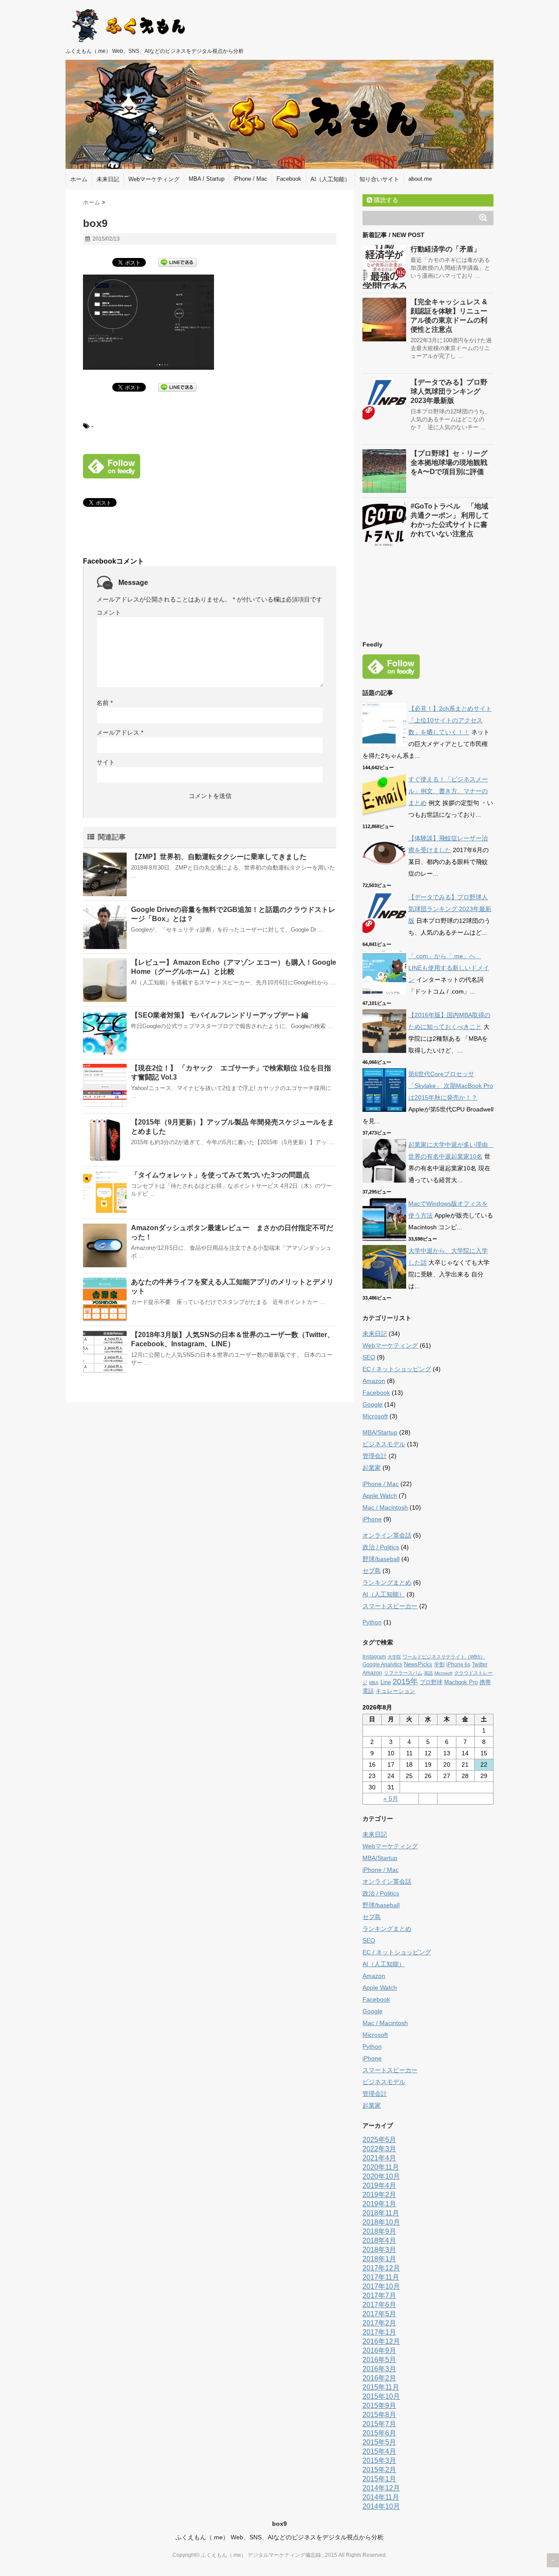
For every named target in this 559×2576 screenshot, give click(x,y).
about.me (420, 179)
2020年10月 (381, 2176)
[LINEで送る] (177, 262)
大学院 (394, 1657)
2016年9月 (379, 2351)
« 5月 (391, 1799)
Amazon (374, 1381)
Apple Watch (380, 1496)
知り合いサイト (379, 179)
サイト (106, 762)
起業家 (372, 1468)
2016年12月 (381, 2341)
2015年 (405, 1682)
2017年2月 (379, 2323)
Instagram (374, 1657)
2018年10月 (381, 2222)
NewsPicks (418, 1664)
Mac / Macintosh (385, 1507)
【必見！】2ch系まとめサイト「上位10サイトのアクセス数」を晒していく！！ (450, 720)
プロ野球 (431, 1682)
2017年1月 (379, 2332)
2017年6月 (379, 2305)
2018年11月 (381, 2213)
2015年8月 (379, 2415)
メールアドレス (120, 733)
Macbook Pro (461, 1682)
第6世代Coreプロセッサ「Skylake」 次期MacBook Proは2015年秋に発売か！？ (451, 1086)
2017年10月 (381, 2286)
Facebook (289, 179)
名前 (105, 703)
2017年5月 (379, 2314)
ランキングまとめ (387, 1582)
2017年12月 (381, 2268)
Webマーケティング (154, 179)
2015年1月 (379, 2479)
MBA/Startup (380, 1432)
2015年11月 (381, 2387)
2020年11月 (381, 2167)
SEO (369, 1357)
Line (386, 1682)
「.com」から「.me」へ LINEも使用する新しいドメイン (449, 968)
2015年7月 (379, 2424)
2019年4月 (379, 2186)
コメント (109, 612)
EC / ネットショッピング (397, 1369)
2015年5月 (379, 2442)
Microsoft (375, 1416)
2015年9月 (379, 2406)
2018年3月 (379, 2250)
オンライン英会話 (387, 1535)
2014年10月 (381, 2506)
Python (372, 1622)
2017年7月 (379, 2296)
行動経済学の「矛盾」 (445, 249)
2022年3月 (379, 2149)
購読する (385, 200)
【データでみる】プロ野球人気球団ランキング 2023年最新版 (449, 391)
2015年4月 (379, 2451)
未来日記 (108, 179)
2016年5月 (379, 2360)
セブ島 (372, 1571)
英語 (428, 1673)
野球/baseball (381, 1559)
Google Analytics (382, 1665)
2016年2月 (379, 2378)
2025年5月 (379, 2140)
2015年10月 (381, 2396)
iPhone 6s (458, 1665)
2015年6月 (379, 2433)
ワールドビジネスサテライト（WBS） (444, 1657)
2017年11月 (381, 2277)
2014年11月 (381, 2497)
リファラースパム (403, 1673)
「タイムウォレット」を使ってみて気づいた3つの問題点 (220, 1175)
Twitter (480, 1665)
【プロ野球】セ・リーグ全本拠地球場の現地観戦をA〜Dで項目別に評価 (449, 463)
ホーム (79, 179)
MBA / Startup (207, 179)
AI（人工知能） (330, 179)
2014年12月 (381, 2488)
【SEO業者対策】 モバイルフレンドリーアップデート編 (220, 1015)
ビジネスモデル (384, 1444)
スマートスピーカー (390, 1606)
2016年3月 (379, 2369)
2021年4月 (379, 2158)
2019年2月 (379, 2195)
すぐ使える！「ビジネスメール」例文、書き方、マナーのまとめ (448, 791)
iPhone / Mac (250, 179)
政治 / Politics (381, 1547)
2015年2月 (379, 2470)
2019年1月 (379, 2204)
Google (373, 1404)
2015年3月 (379, 2461)
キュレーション (395, 1691)
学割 (439, 1665)
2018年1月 (379, 2259)
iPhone (372, 1519)
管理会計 (375, 1456)
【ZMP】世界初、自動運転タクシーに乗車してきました (219, 857)
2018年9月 (379, 2231)
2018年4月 (379, 2241)
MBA (374, 1683)
